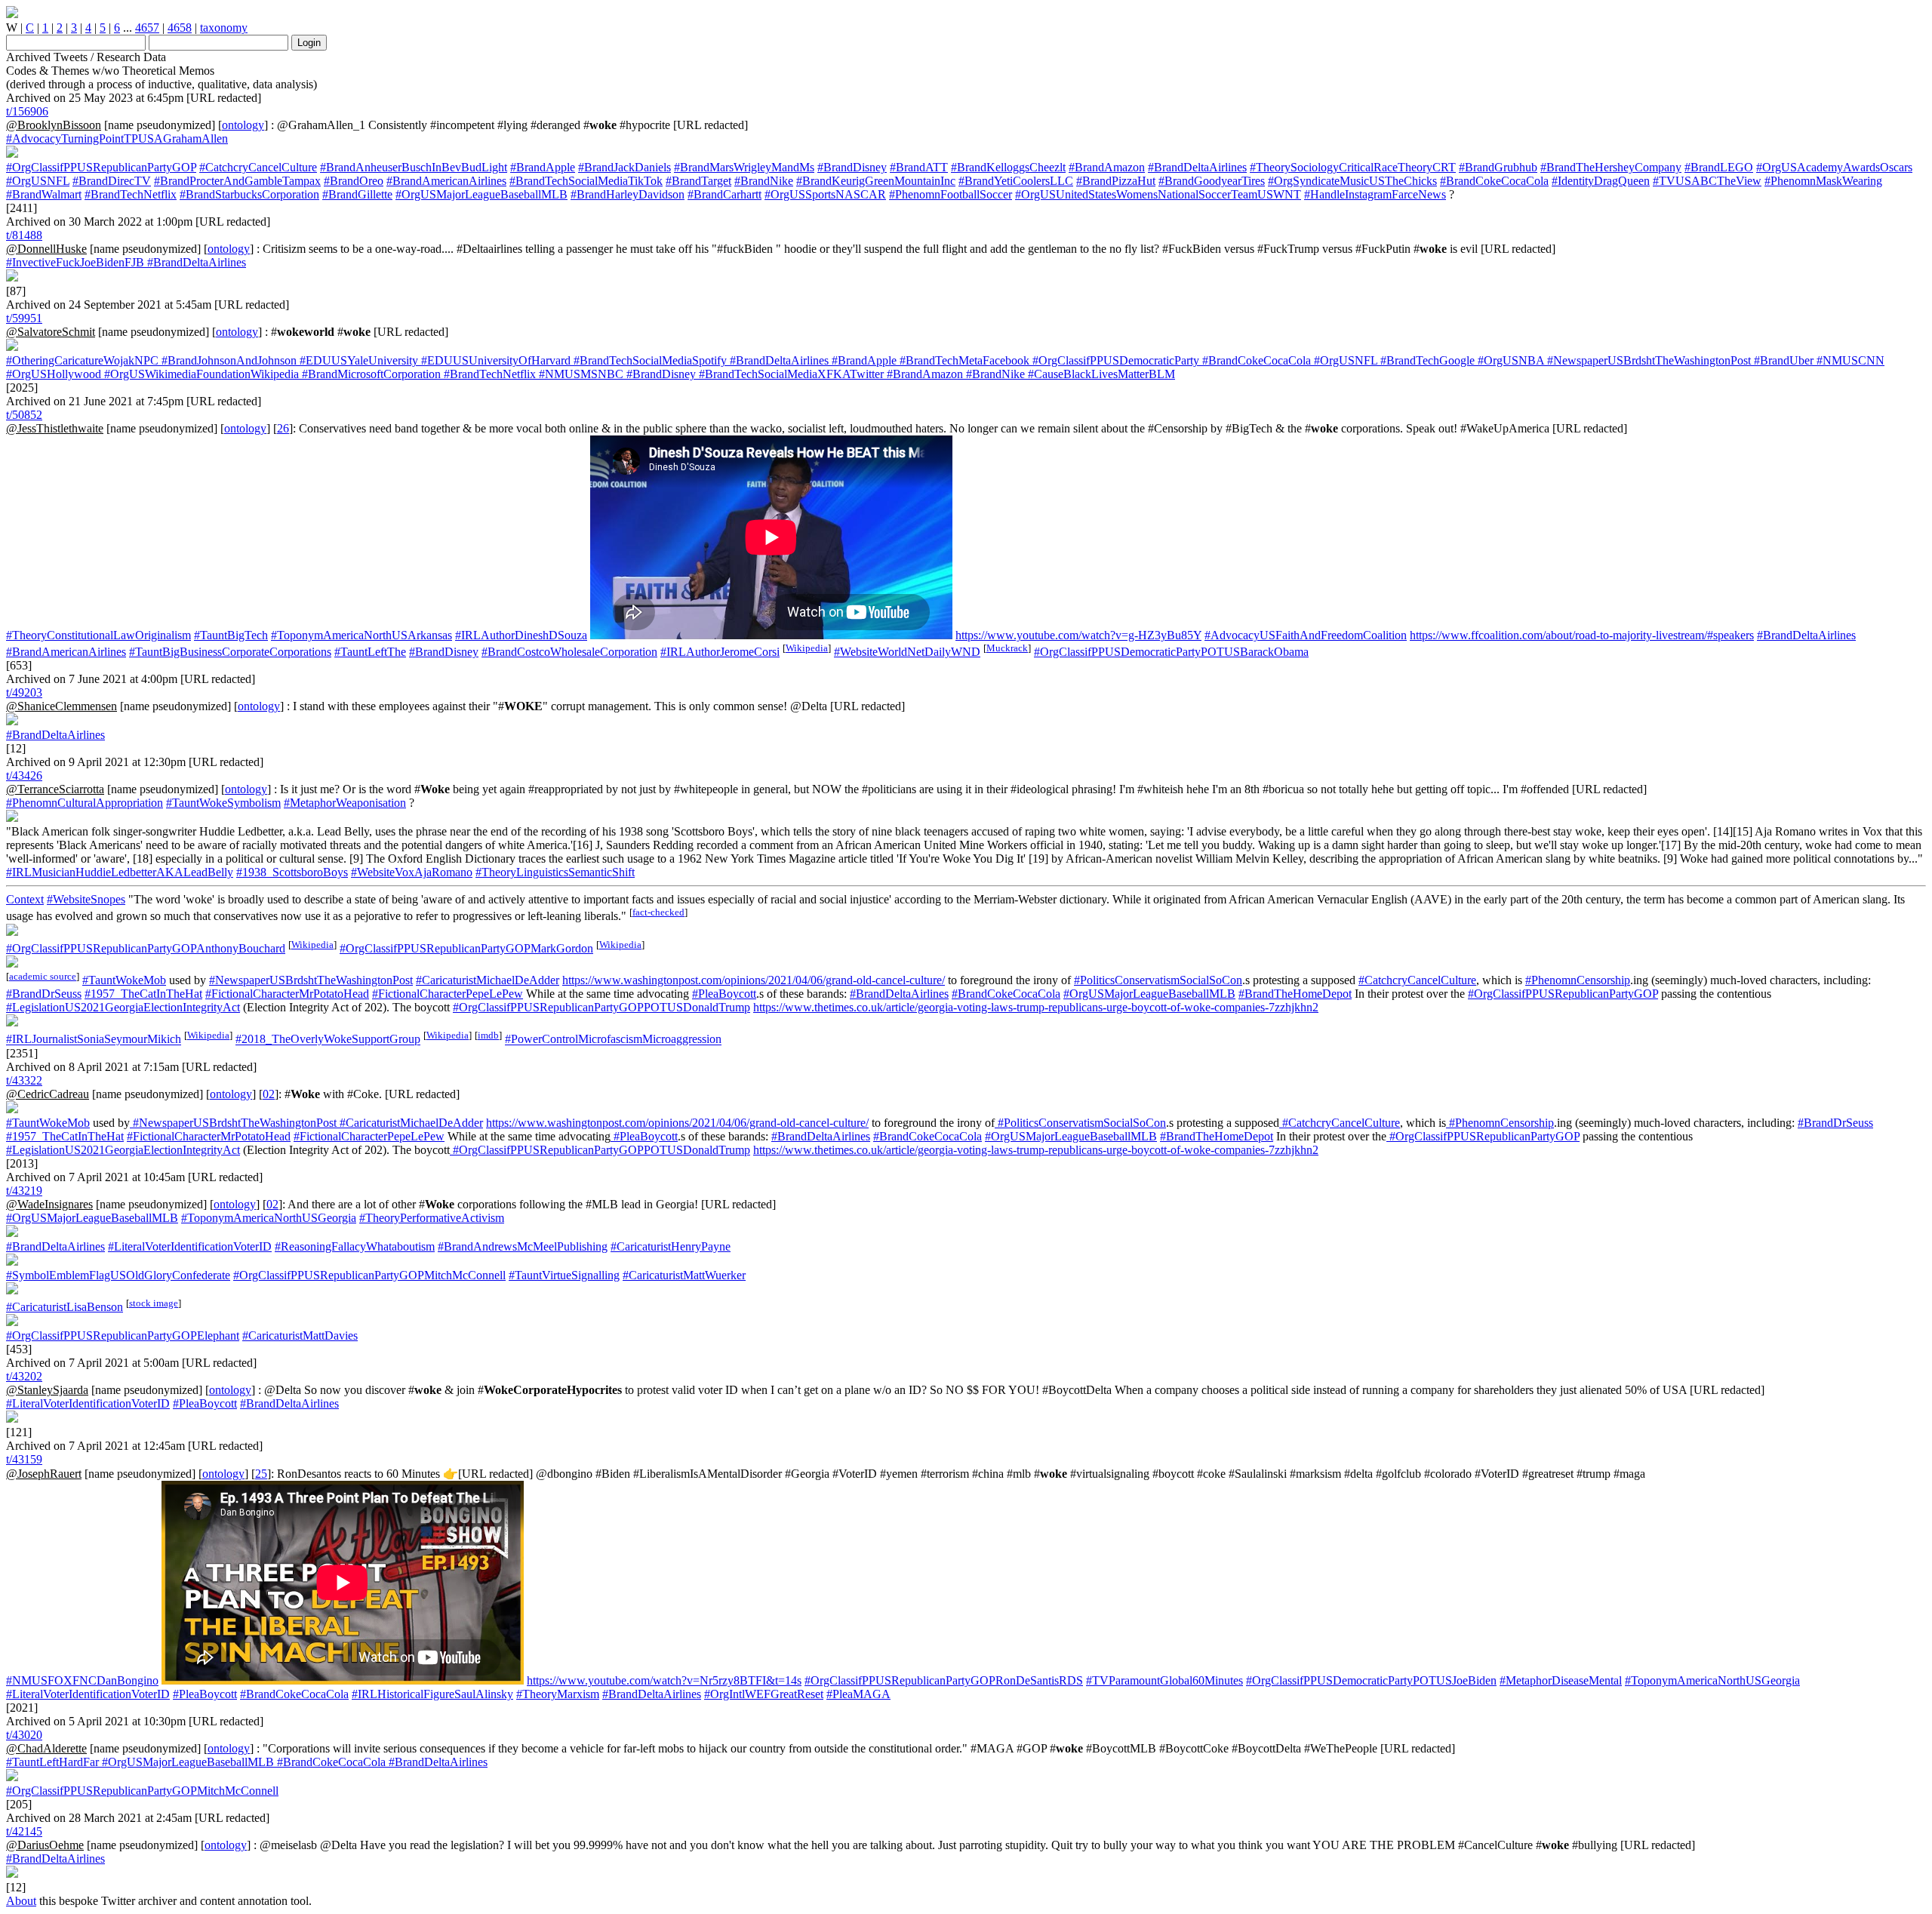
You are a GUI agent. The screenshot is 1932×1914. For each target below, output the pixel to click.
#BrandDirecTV (112, 181)
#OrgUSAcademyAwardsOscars (1834, 167)
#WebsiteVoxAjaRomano (412, 872)
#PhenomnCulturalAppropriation (85, 803)
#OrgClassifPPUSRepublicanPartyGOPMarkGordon (466, 948)
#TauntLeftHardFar (52, 1762)
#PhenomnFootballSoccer (951, 194)
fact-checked (658, 912)
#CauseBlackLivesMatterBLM (1100, 374)
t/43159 (24, 1459)
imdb (488, 1035)
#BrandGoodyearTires (1212, 181)
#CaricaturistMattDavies (300, 1335)
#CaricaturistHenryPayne (671, 1246)
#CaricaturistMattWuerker (684, 1275)
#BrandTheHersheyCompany (1611, 167)
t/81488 (24, 235)
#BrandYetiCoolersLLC (1016, 181)
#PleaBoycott (724, 994)
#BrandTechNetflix (131, 194)
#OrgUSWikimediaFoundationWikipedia (200, 374)
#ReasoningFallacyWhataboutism (355, 1246)
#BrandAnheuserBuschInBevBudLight (414, 167)
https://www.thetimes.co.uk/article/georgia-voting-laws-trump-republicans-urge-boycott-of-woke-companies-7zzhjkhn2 (1036, 1007)
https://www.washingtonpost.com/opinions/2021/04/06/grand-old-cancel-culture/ (754, 980)
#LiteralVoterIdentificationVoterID (190, 1246)
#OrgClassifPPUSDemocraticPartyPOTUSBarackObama (1171, 652)
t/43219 (24, 1191)
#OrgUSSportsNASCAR (825, 194)
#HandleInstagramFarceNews (1375, 194)
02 (269, 1094)
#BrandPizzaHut (1116, 181)
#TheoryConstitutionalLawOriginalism (98, 635)
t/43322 (24, 1080)
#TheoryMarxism (558, 1694)
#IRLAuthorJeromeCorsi (720, 652)
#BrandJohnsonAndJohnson (228, 360)
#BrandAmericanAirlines (446, 181)
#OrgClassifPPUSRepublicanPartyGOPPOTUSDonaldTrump (601, 1007)
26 (283, 428)
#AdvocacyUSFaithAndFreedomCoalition (1306, 635)
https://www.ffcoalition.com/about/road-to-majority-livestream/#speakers (1582, 635)
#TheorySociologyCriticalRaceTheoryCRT (1353, 167)
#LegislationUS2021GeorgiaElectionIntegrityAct (123, 1007)
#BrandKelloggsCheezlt (1008, 167)
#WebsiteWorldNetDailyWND (907, 652)
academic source (43, 976)
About (21, 1901)
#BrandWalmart (44, 194)
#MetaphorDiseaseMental (1561, 1680)
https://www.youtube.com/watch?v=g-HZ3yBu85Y (1078, 635)
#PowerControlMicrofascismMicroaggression (613, 1040)
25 (261, 1474)
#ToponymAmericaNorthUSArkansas (361, 635)
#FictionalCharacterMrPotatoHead (287, 994)
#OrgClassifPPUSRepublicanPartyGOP (101, 167)
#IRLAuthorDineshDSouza (521, 635)
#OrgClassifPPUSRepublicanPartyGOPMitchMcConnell (369, 1275)
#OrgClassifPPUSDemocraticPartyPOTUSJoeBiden (1371, 1680)
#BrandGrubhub (1498, 167)
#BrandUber (1782, 360)
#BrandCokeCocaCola (1494, 181)
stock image (154, 1303)
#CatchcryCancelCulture (258, 167)
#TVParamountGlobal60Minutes (1164, 1680)
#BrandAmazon (1107, 167)
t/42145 (24, 1831)
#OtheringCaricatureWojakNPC (82, 360)
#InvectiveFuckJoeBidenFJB (75, 262)
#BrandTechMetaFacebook (963, 360)
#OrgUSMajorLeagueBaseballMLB (481, 194)
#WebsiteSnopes (86, 899)
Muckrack (1007, 648)
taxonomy (224, 28)
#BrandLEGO (1719, 167)
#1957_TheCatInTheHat (143, 994)
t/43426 (24, 775)
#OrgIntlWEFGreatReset (764, 1694)
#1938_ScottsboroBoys (292, 872)
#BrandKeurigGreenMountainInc (876, 181)
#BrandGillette (357, 194)
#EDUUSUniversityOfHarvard (494, 360)
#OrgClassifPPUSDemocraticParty (1114, 360)
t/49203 (24, 692)
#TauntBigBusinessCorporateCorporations (230, 652)
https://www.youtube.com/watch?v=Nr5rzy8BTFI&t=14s (664, 1680)
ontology (243, 125)
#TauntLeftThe (370, 652)
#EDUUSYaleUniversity (357, 360)
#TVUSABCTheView (1707, 181)
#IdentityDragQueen (1601, 181)
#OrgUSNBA (1509, 360)
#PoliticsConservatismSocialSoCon (1158, 980)
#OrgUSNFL (38, 181)
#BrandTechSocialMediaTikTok (586, 181)
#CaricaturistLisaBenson (65, 1307)
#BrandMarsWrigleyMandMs (744, 167)
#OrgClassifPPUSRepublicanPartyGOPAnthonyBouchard (146, 948)
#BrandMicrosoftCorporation (370, 374)
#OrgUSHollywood (54, 374)
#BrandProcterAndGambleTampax (237, 181)
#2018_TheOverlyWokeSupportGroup (328, 1040)
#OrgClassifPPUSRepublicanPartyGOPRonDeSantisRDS (944, 1680)
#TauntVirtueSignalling (564, 1275)
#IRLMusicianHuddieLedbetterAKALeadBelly (120, 872)
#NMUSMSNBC (580, 374)
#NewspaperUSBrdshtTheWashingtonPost (1647, 360)
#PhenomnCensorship (1578, 980)
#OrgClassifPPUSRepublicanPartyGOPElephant (123, 1335)
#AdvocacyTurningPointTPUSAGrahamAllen (117, 138)
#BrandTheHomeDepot (1295, 994)
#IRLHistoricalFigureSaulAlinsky (432, 1694)
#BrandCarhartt (724, 194)
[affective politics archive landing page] (12, 14)
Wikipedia (807, 648)
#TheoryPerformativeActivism (432, 1218)
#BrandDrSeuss (44, 994)
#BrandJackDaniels (625, 167)
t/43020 (24, 1735)
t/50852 (24, 415)
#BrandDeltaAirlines (1197, 167)
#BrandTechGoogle (1426, 360)
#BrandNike (764, 181)
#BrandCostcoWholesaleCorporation (569, 652)
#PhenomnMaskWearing (1823, 181)
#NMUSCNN (1849, 360)
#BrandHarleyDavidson (628, 194)
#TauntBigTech (231, 635)
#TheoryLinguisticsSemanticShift (555, 872)
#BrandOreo (354, 181)
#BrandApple (543, 167)
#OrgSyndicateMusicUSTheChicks (1352, 181)
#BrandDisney (852, 167)
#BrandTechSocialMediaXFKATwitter (790, 374)
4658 (180, 28)
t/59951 (24, 318)
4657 (147, 28)
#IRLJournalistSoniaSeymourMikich (94, 1040)
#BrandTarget (698, 181)
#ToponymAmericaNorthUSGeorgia (269, 1218)
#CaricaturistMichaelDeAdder (488, 980)
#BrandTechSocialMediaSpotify (649, 360)
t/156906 (27, 111)
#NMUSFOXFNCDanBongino (82, 1680)
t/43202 (24, 1376)
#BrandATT (919, 167)
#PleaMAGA (858, 1694)
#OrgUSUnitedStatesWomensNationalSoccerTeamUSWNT (1158, 194)
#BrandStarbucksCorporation (249, 194)
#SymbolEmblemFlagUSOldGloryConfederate (118, 1275)
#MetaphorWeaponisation (345, 803)
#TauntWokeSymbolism (223, 803)
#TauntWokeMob (124, 980)
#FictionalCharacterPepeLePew (448, 994)
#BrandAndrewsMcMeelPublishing (523, 1246)
